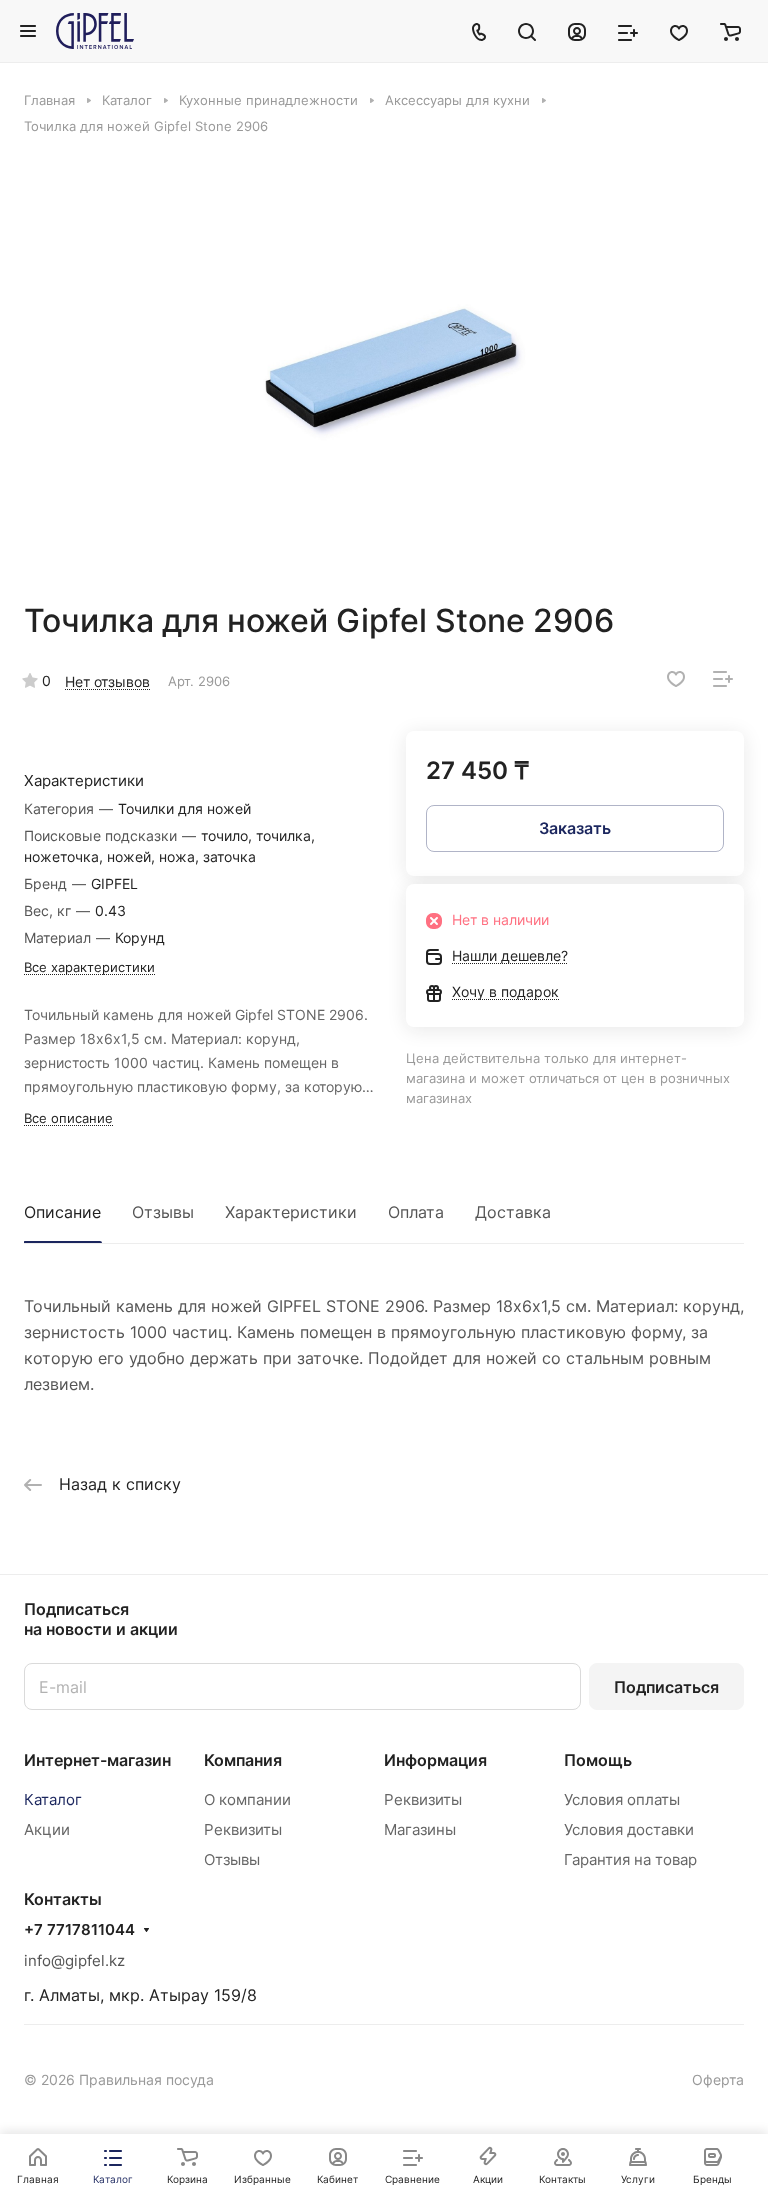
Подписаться (666, 1687)
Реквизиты (243, 1829)
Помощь (598, 1760)
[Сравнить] (723, 679)
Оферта (718, 2079)
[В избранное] (676, 679)
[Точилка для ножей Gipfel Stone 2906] (390, 368)
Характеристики (291, 1212)
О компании (247, 1799)
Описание (62, 1212)
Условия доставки (629, 1829)
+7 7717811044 (79, 1930)
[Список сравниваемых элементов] (628, 31)
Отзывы (163, 1212)
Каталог (53, 1799)
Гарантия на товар (630, 1859)
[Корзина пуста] (730, 31)
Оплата (416, 1212)
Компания (243, 1760)
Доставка (513, 1212)
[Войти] (577, 31)
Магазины (420, 1829)
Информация (435, 1760)
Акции (47, 1829)
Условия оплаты (622, 1799)
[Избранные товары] (679, 31)
